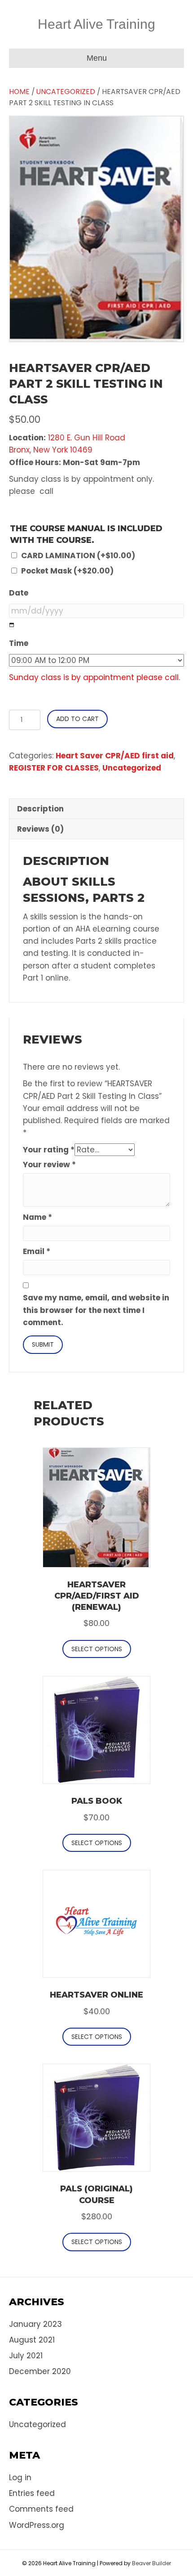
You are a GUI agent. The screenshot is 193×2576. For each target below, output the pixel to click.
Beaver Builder (151, 2563)
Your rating (49, 1150)
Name (37, 1217)
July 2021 (26, 2356)
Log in (20, 2477)
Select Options (97, 1649)
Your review (49, 1165)
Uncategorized (66, 92)
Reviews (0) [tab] (40, 829)
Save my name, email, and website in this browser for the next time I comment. (96, 1310)
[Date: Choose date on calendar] (12, 625)
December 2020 (40, 2371)
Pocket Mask (67, 571)
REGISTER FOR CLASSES (54, 768)
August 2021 (32, 2340)
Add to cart (77, 719)
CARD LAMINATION (78, 556)
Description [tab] (40, 809)
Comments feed (41, 2509)
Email (37, 1251)
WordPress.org (37, 2525)
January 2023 (35, 2324)
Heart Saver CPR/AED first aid (115, 756)
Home (19, 92)
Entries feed (32, 2493)
